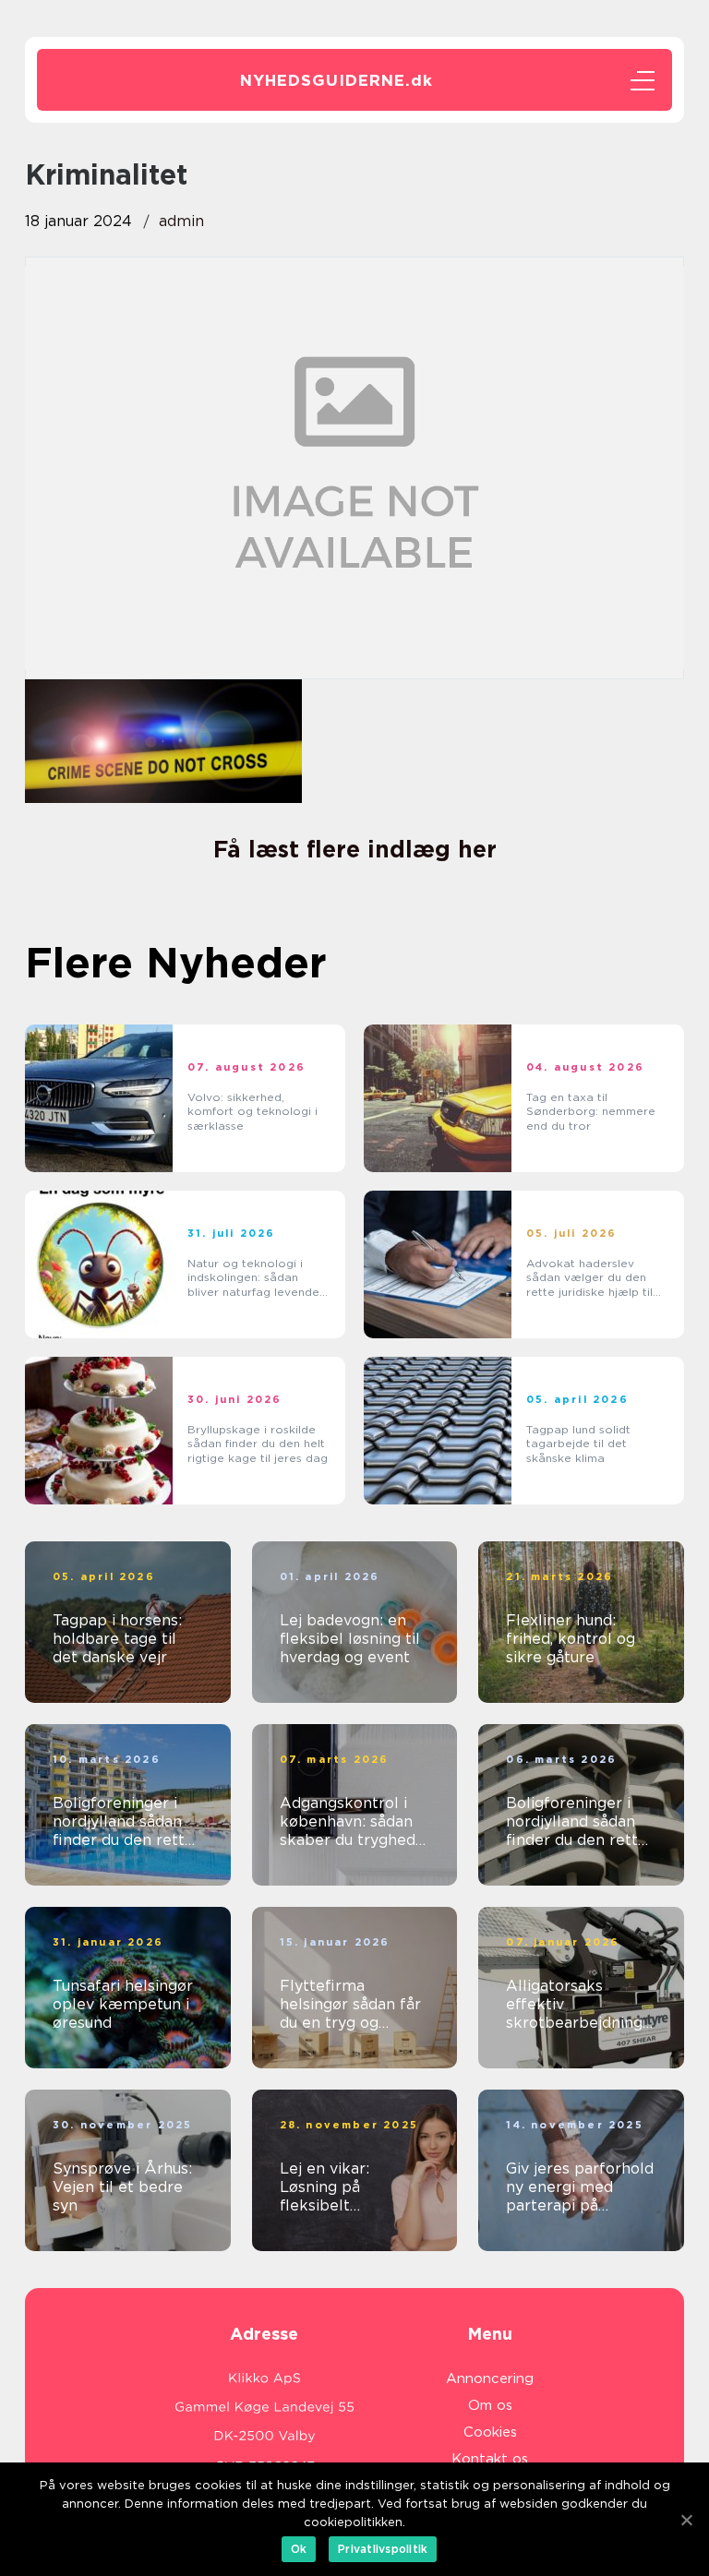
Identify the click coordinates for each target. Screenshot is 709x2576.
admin (181, 221)
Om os (490, 2405)
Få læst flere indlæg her (355, 849)
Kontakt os (490, 2459)
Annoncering (490, 2378)
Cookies (490, 2432)
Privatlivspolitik (383, 2549)
